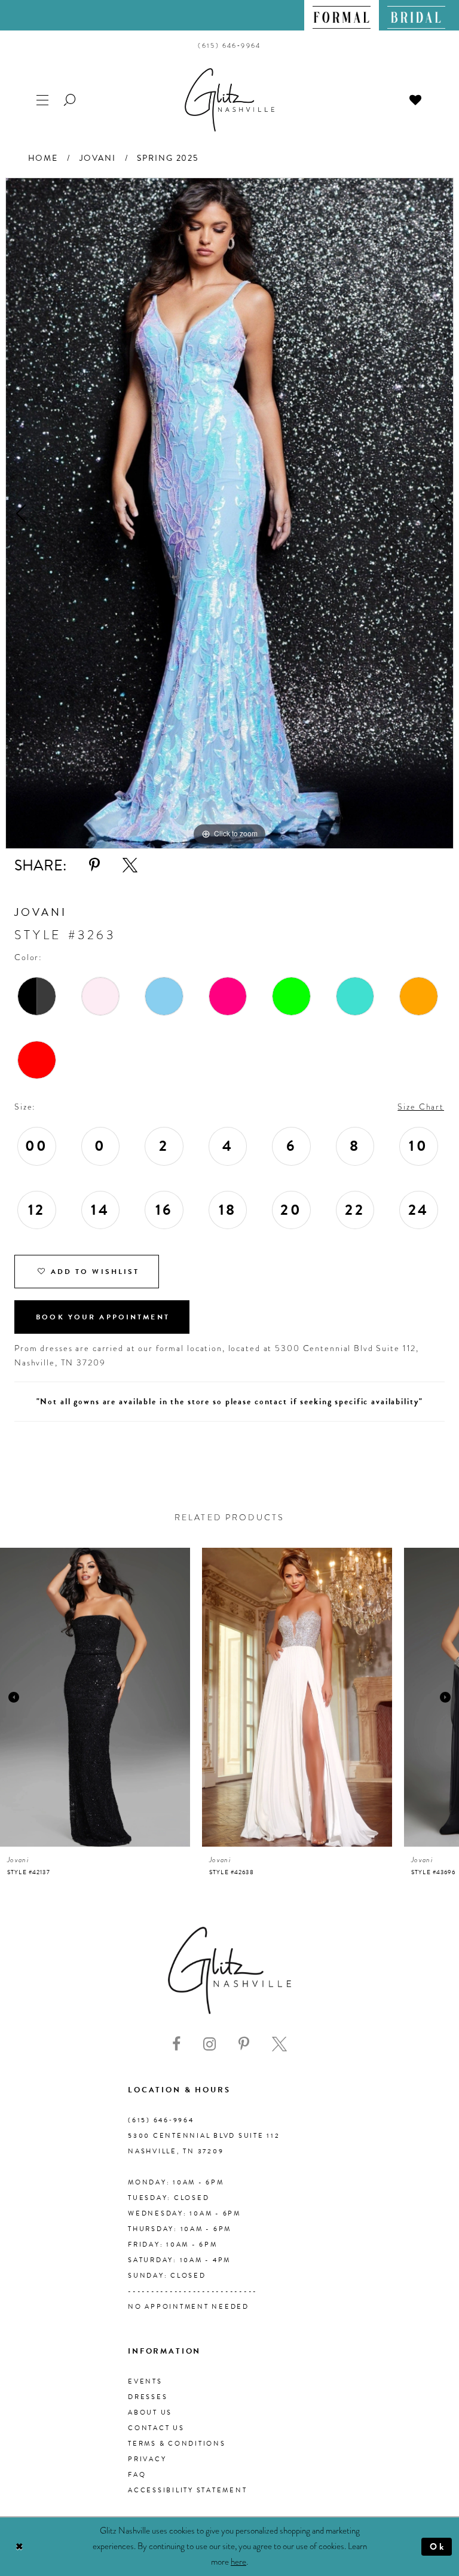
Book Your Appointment (103, 1317)
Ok (438, 2547)
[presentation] (95, 1697)
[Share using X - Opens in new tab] (130, 865)
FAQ (137, 2475)
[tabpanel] (229, 513)
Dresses (148, 2397)
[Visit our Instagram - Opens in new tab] (209, 2044)
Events (145, 2381)
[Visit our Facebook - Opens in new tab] (176, 2044)
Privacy (147, 2459)
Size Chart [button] (421, 1107)
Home (43, 158)
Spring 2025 (168, 158)
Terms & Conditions (177, 2444)
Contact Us (156, 2428)
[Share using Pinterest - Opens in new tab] (94, 865)
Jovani (98, 158)
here (238, 2562)
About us (150, 2412)
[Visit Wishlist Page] (416, 99)
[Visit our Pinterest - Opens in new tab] (244, 2044)
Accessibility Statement (187, 2490)
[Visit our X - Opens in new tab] (279, 2044)
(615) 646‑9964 (161, 2120)
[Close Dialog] (19, 2547)
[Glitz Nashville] (229, 100)
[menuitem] (342, 15)
